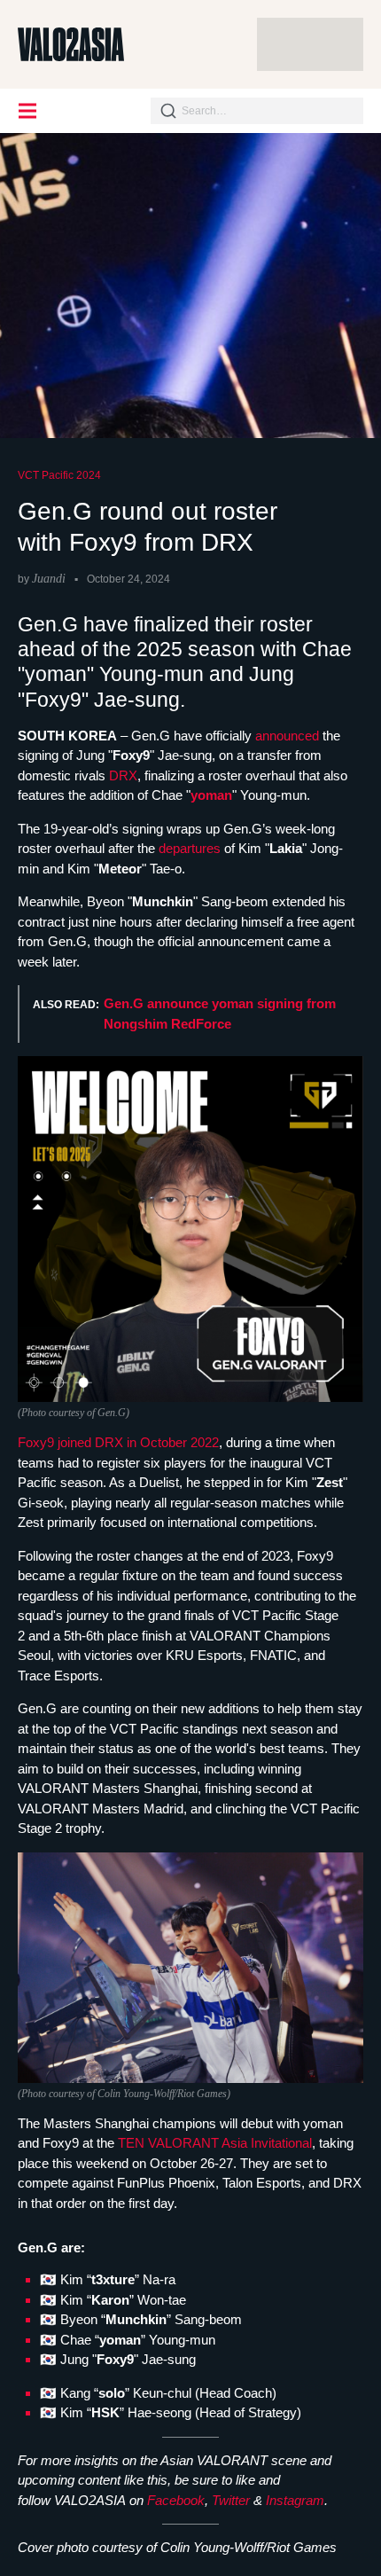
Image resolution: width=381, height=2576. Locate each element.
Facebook (176, 2500)
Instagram (295, 2500)
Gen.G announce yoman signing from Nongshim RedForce (220, 1014)
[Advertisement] (310, 44)
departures (191, 848)
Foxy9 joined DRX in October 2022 (118, 1442)
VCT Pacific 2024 (59, 475)
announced (289, 736)
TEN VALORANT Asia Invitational (215, 2143)
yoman (211, 795)
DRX (123, 775)
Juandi (49, 579)
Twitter (231, 2500)
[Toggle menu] (28, 111)
